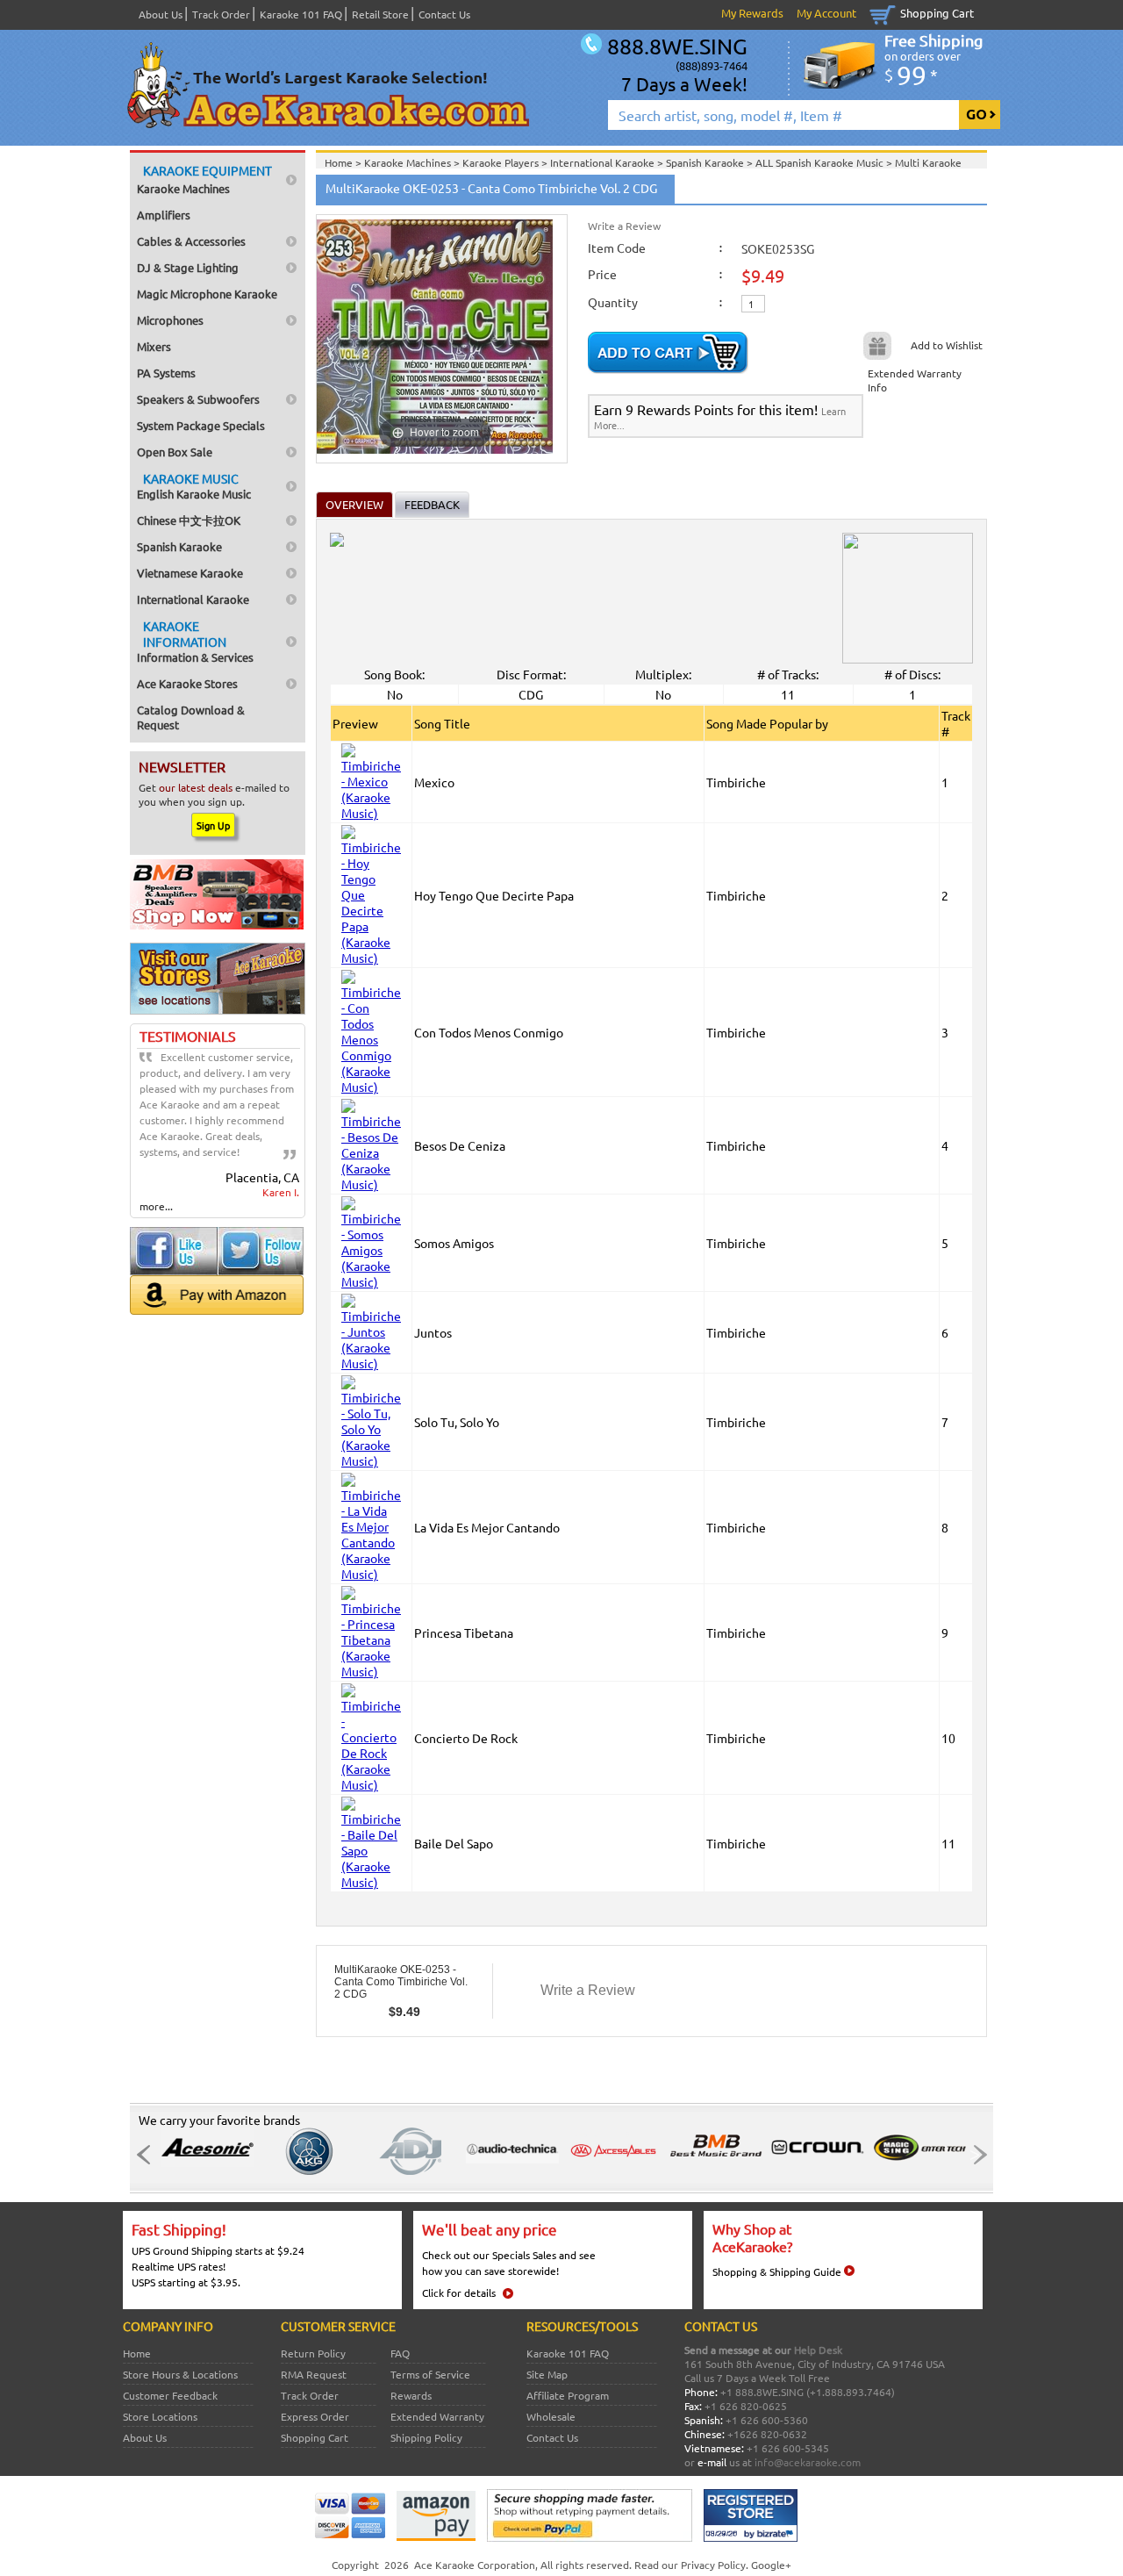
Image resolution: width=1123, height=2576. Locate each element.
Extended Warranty (437, 2416)
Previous (148, 2155)
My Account (826, 13)
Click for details (459, 2293)
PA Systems (166, 373)
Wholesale (551, 2416)
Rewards (411, 2395)
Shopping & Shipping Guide (777, 2271)
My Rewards (752, 13)
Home (137, 2353)
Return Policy (313, 2353)
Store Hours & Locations (180, 2374)
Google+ (771, 2565)
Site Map (547, 2374)
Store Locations (160, 2416)
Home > (344, 162)
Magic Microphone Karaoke (207, 294)
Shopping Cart (937, 13)
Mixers (154, 346)
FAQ (400, 2353)
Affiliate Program (568, 2395)
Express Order (315, 2416)
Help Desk (818, 2350)
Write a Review (624, 226)
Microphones (170, 320)
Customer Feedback (170, 2395)
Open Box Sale (175, 452)
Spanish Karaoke (179, 546)
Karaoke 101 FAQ (301, 14)
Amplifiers (164, 215)
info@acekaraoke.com (808, 2462)
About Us (161, 14)
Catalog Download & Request (191, 717)
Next (975, 2155)
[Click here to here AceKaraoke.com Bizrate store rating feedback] (751, 2537)
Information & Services (195, 641)
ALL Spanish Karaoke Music (821, 162)
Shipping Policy (426, 2437)
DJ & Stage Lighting (188, 267)
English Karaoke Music (194, 486)
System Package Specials (201, 425)
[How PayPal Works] (590, 2537)
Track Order (221, 14)
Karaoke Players (502, 162)
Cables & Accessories (191, 241)
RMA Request (314, 2374)
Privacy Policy (713, 2565)
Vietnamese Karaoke (190, 573)
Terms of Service (430, 2374)
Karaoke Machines (204, 179)
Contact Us (444, 14)
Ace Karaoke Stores (187, 683)
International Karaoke (193, 599)
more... (156, 1206)
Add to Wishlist (947, 345)
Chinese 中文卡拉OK (189, 520)
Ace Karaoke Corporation (475, 2565)
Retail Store (380, 14)
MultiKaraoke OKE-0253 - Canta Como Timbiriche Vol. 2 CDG (401, 1982)
